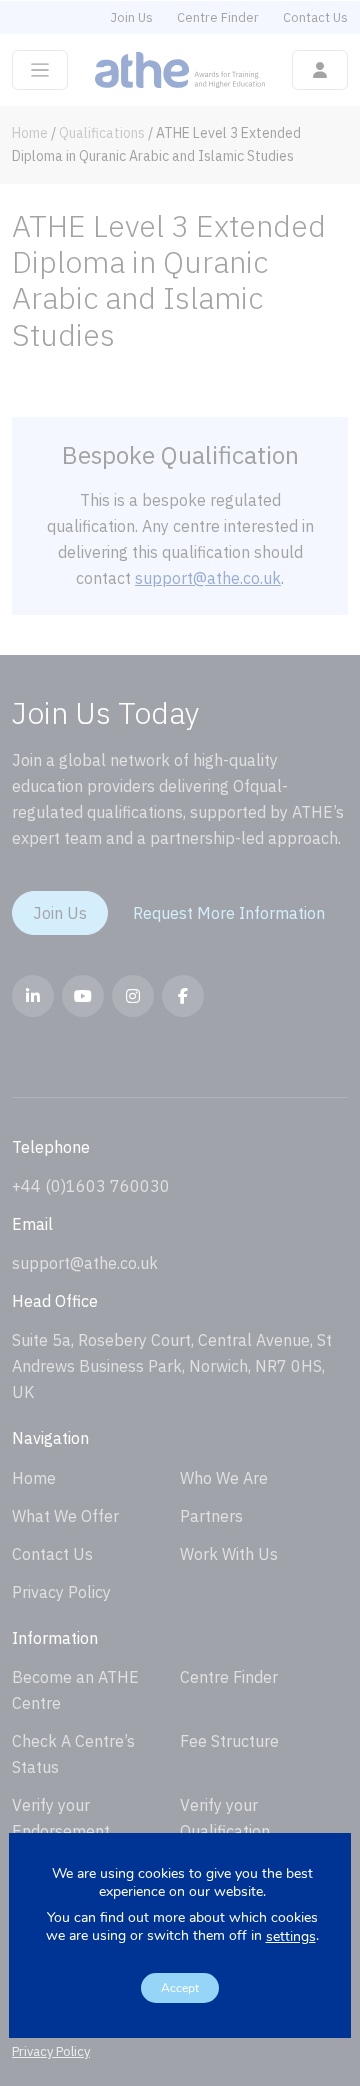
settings (291, 1937)
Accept (180, 1988)
